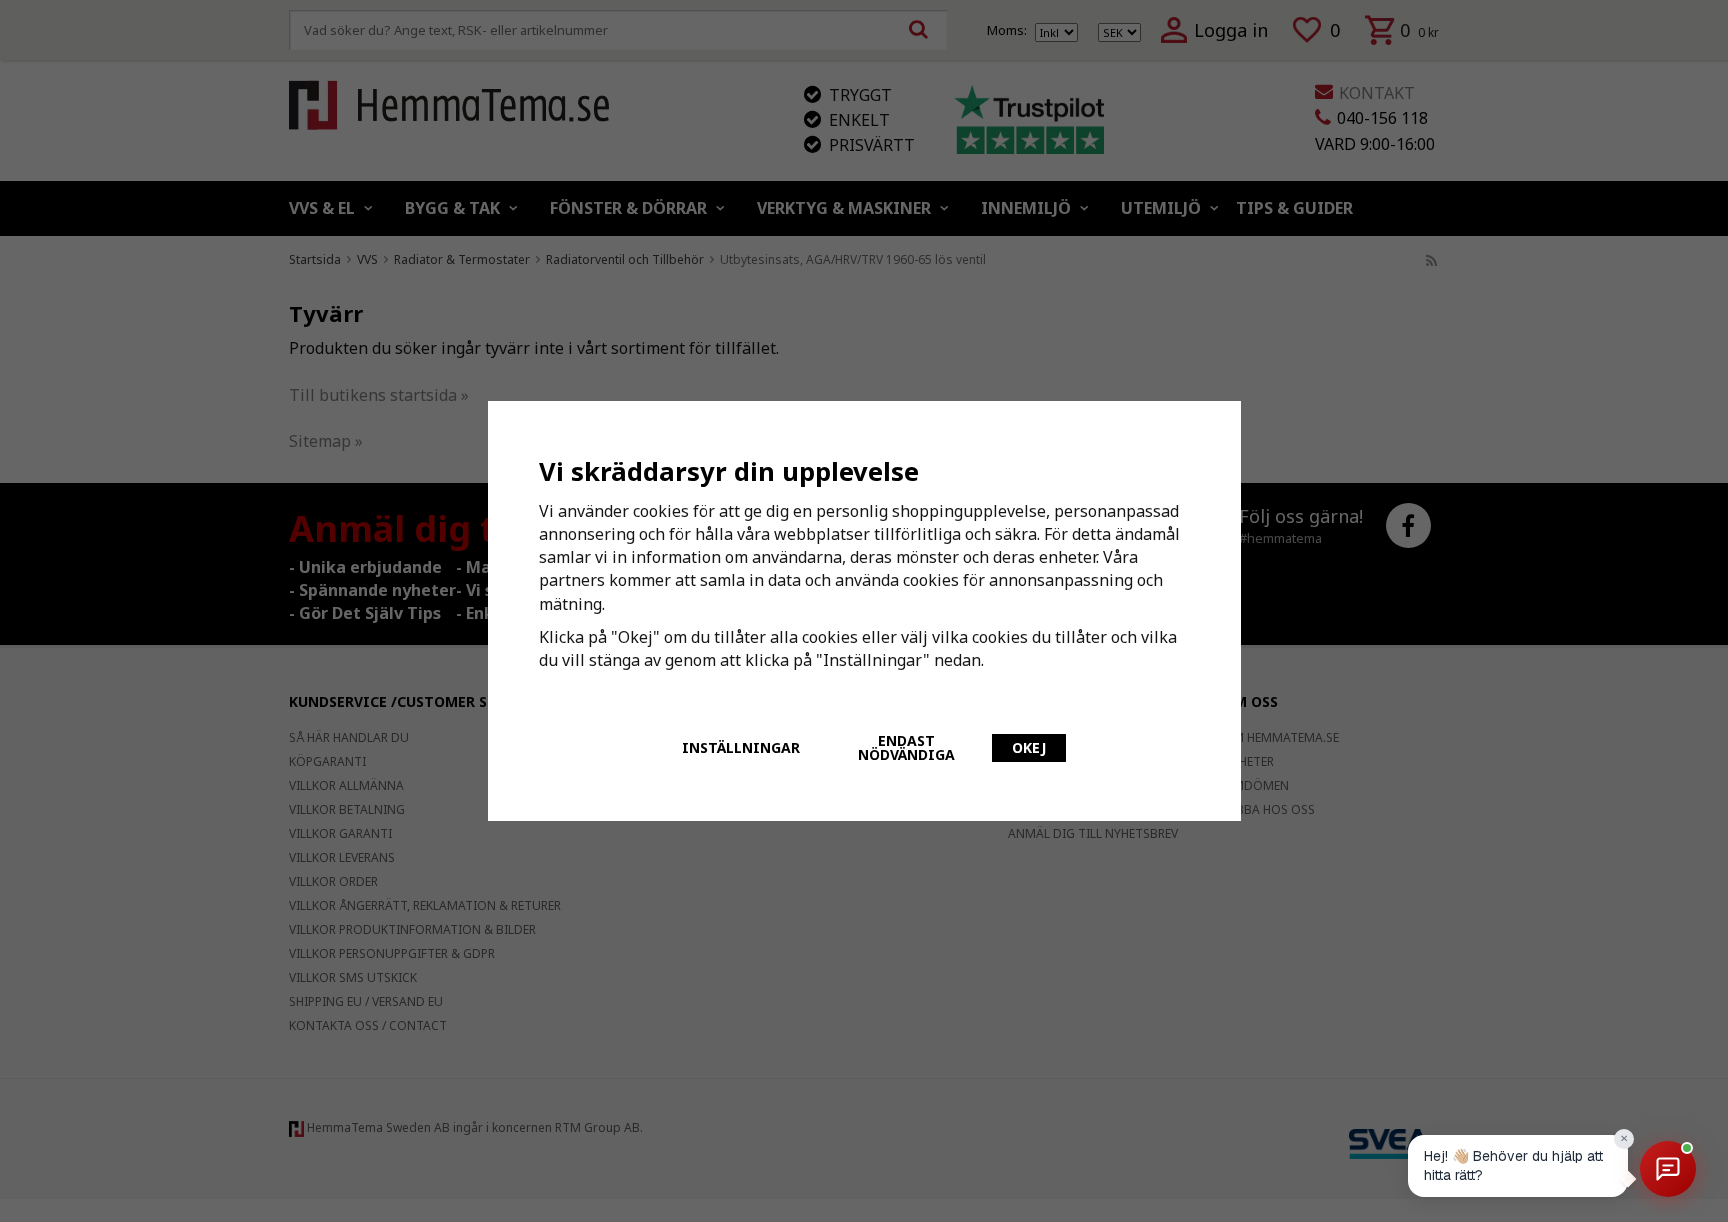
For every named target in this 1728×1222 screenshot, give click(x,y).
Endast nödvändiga (906, 747)
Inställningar (741, 747)
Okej (1029, 747)
